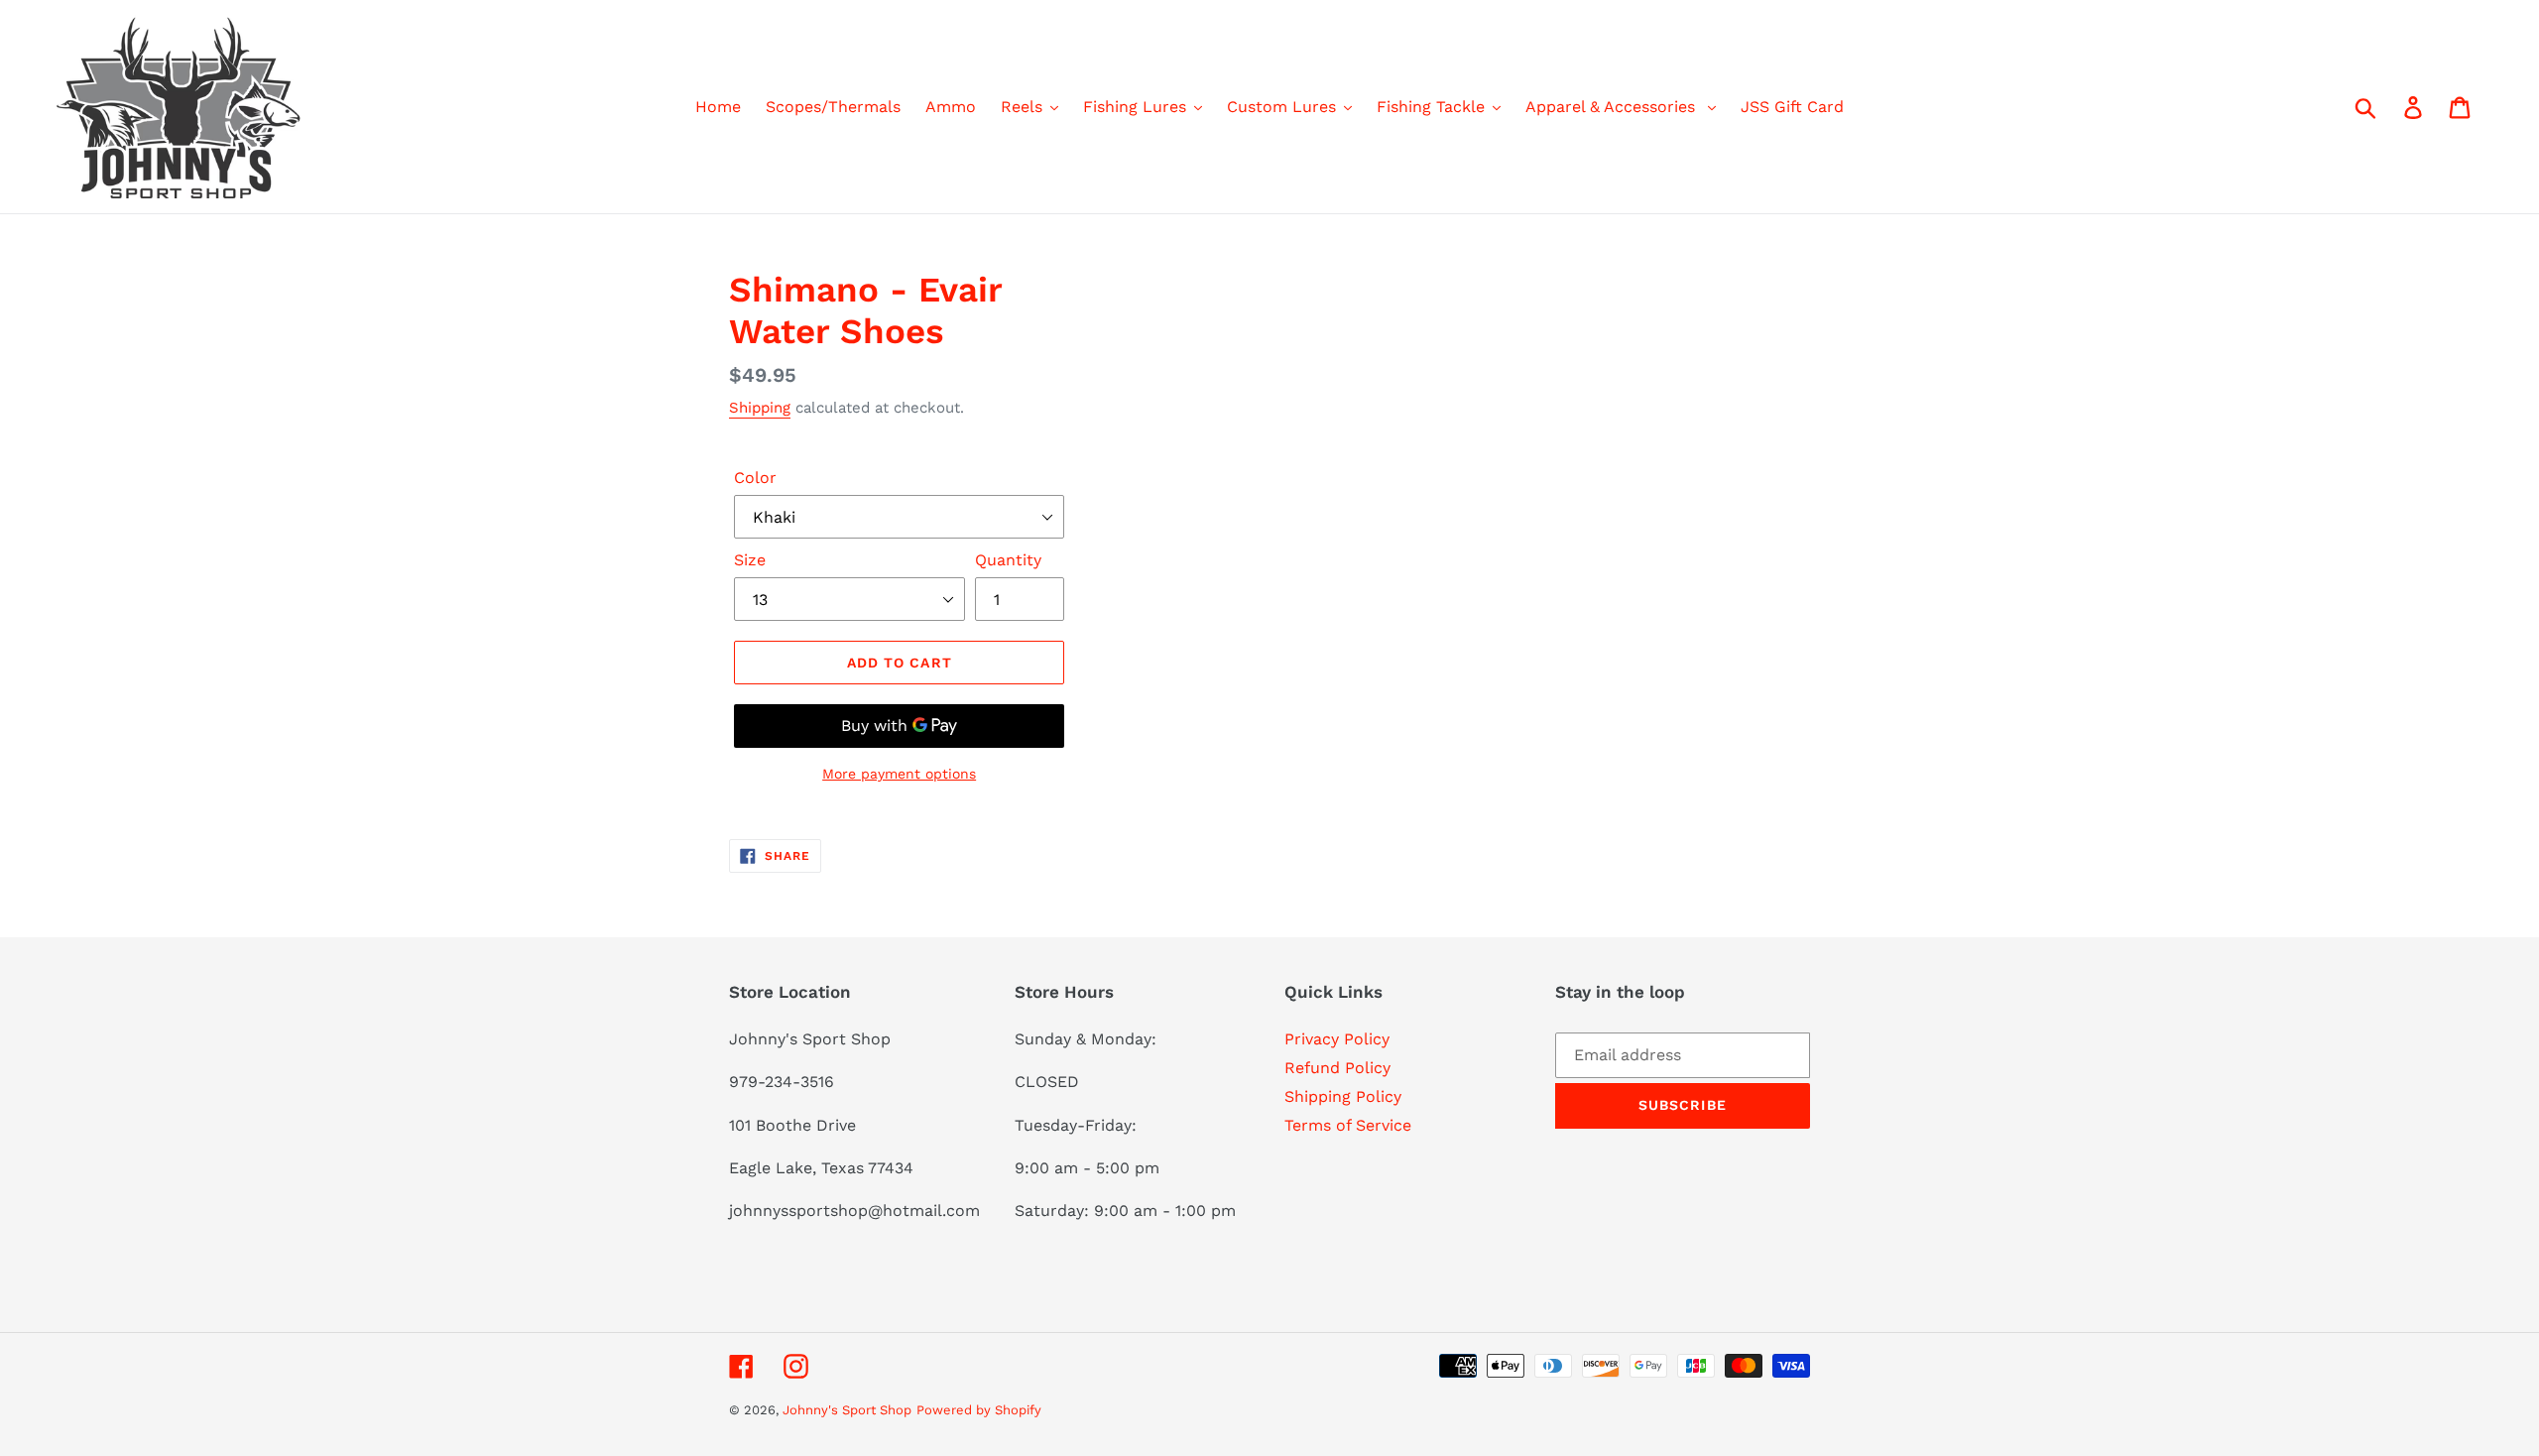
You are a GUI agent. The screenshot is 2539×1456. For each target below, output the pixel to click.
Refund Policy (1337, 1068)
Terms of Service (1348, 1125)
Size (750, 560)
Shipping (760, 408)
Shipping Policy (1343, 1096)
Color (755, 478)
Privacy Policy (1337, 1039)
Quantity (1008, 560)
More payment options (899, 774)
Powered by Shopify (979, 1410)
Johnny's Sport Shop (847, 1410)
